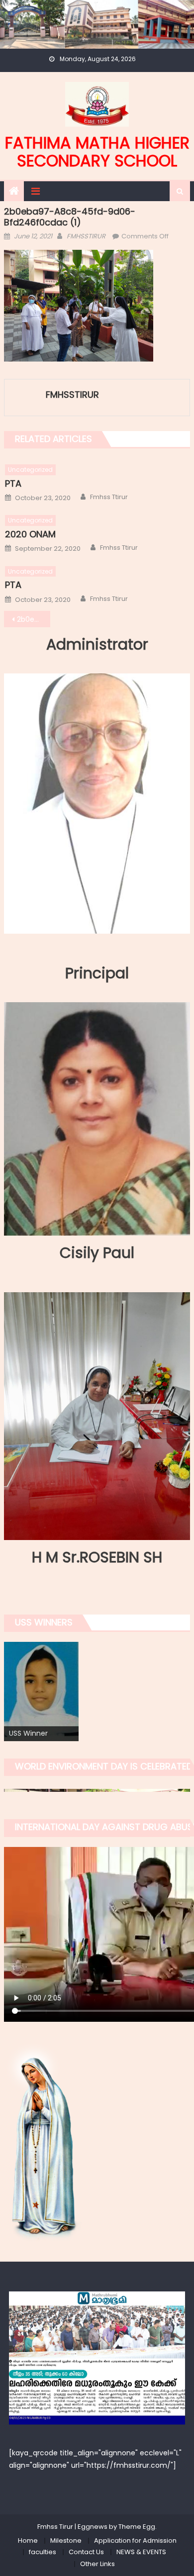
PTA (13, 483)
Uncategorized (30, 470)
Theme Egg (137, 2527)
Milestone (66, 2540)
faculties (43, 2552)
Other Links (97, 2564)
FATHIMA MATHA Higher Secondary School (97, 152)
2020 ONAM (30, 534)
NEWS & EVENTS (141, 2552)
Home (28, 2540)
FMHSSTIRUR (86, 236)
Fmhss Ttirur (109, 497)
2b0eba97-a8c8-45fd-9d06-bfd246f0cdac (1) (34, 619)
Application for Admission (135, 2540)
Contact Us (86, 2552)
